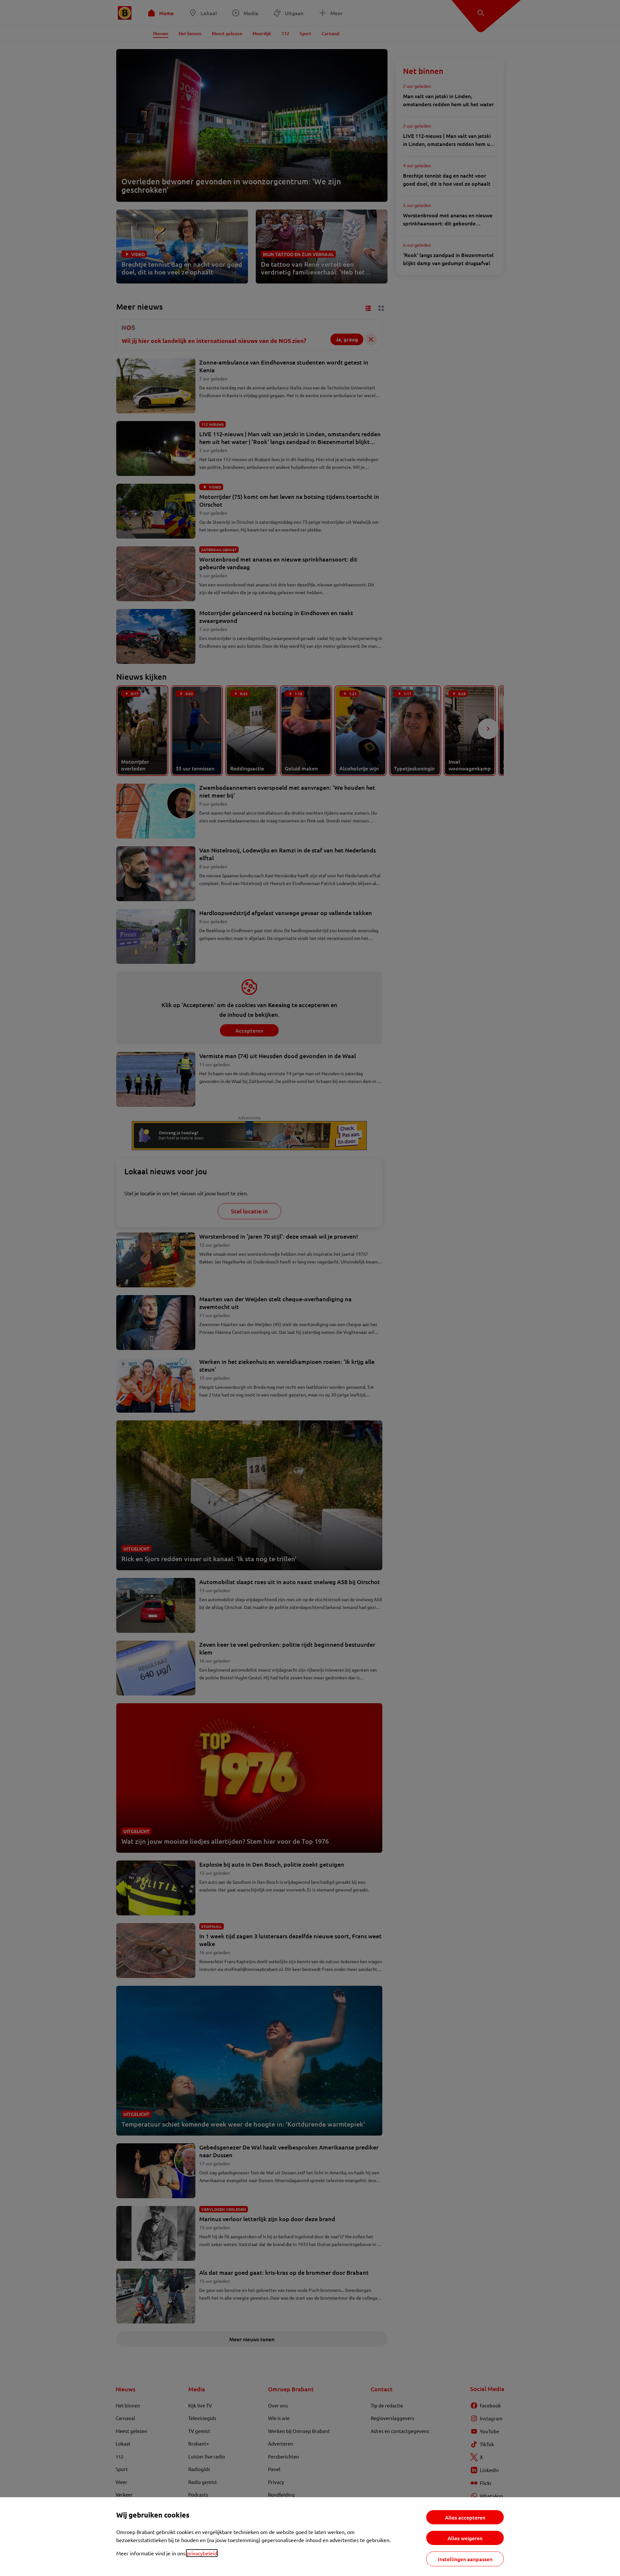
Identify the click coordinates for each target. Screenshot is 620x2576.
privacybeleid (202, 2553)
